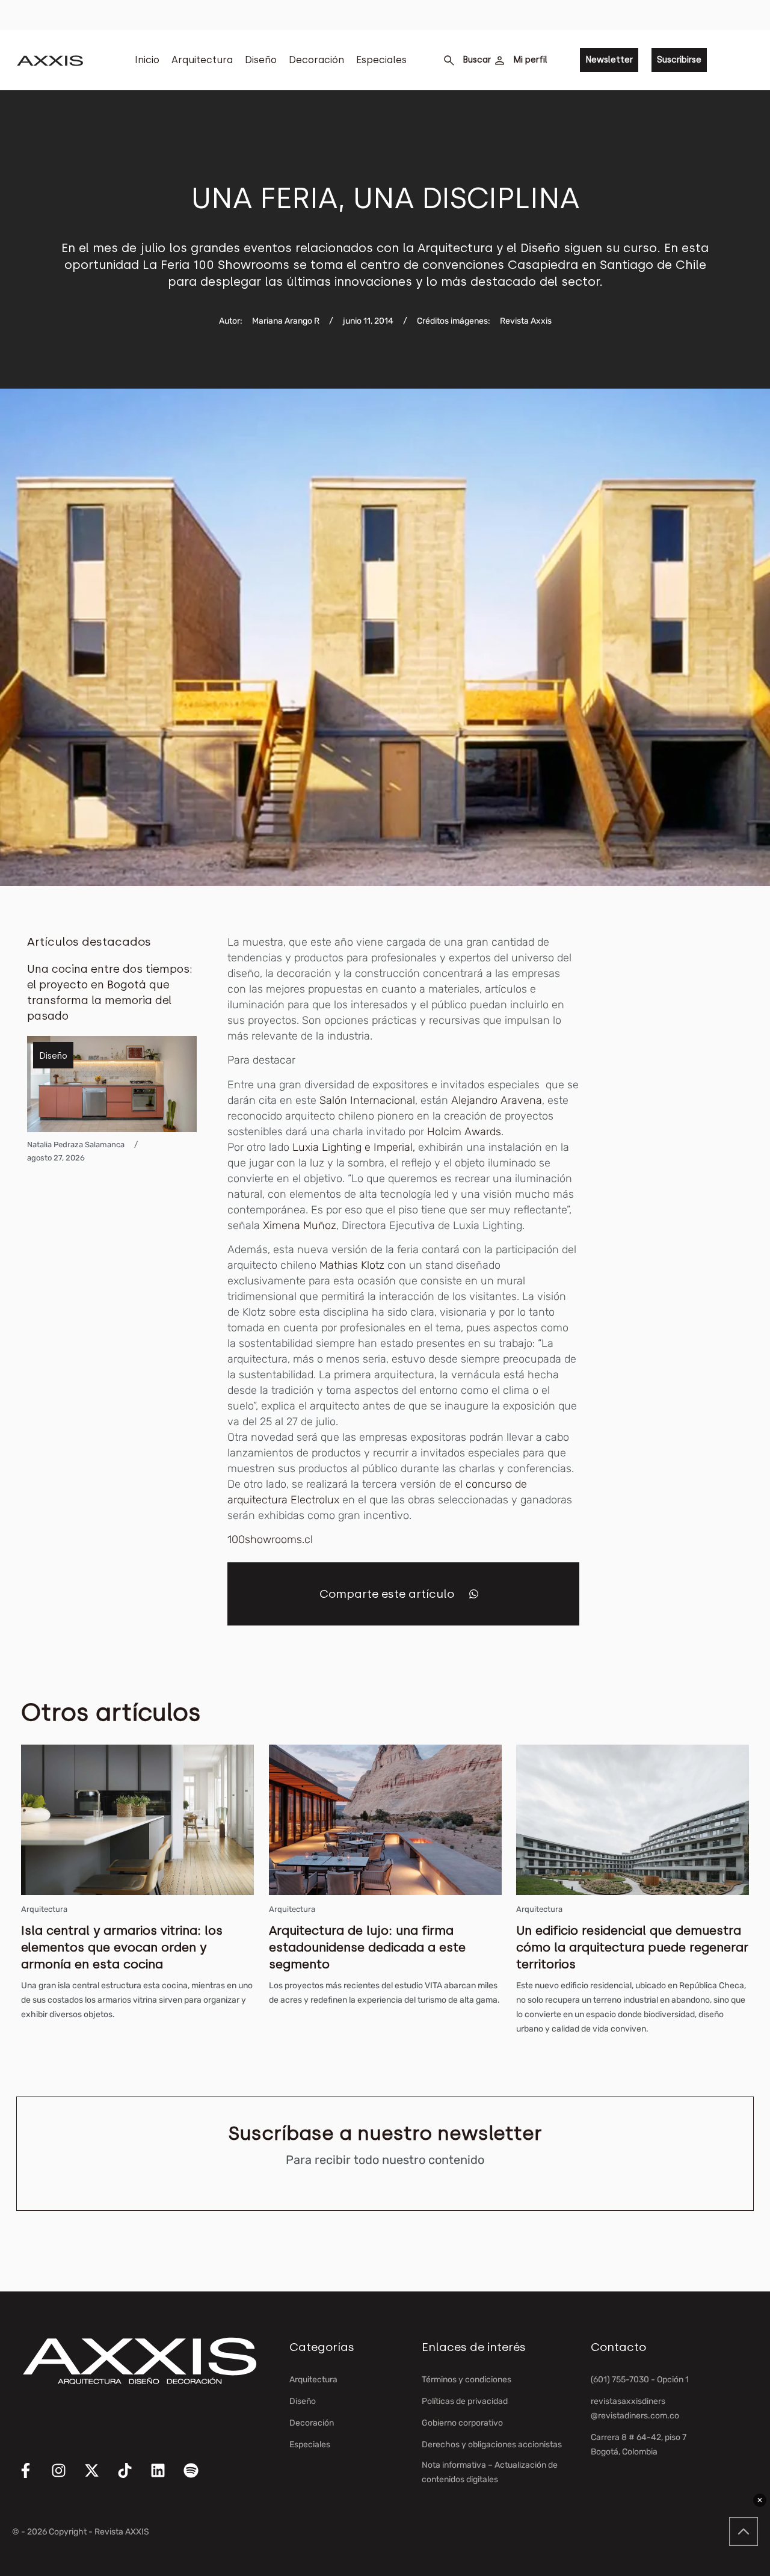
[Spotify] (199, 2478)
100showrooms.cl (270, 1539)
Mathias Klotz (352, 1265)
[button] (474, 1594)
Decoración (316, 60)
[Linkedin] (165, 2478)
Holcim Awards (464, 1132)
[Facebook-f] (33, 2478)
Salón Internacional (366, 1100)
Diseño (261, 60)
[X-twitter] (99, 2478)
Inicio (147, 60)
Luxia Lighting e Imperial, (354, 1147)
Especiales (381, 60)
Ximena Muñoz (300, 1225)
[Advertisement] (690, 1115)
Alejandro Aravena (497, 1100)
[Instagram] (66, 2478)
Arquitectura (202, 60)
